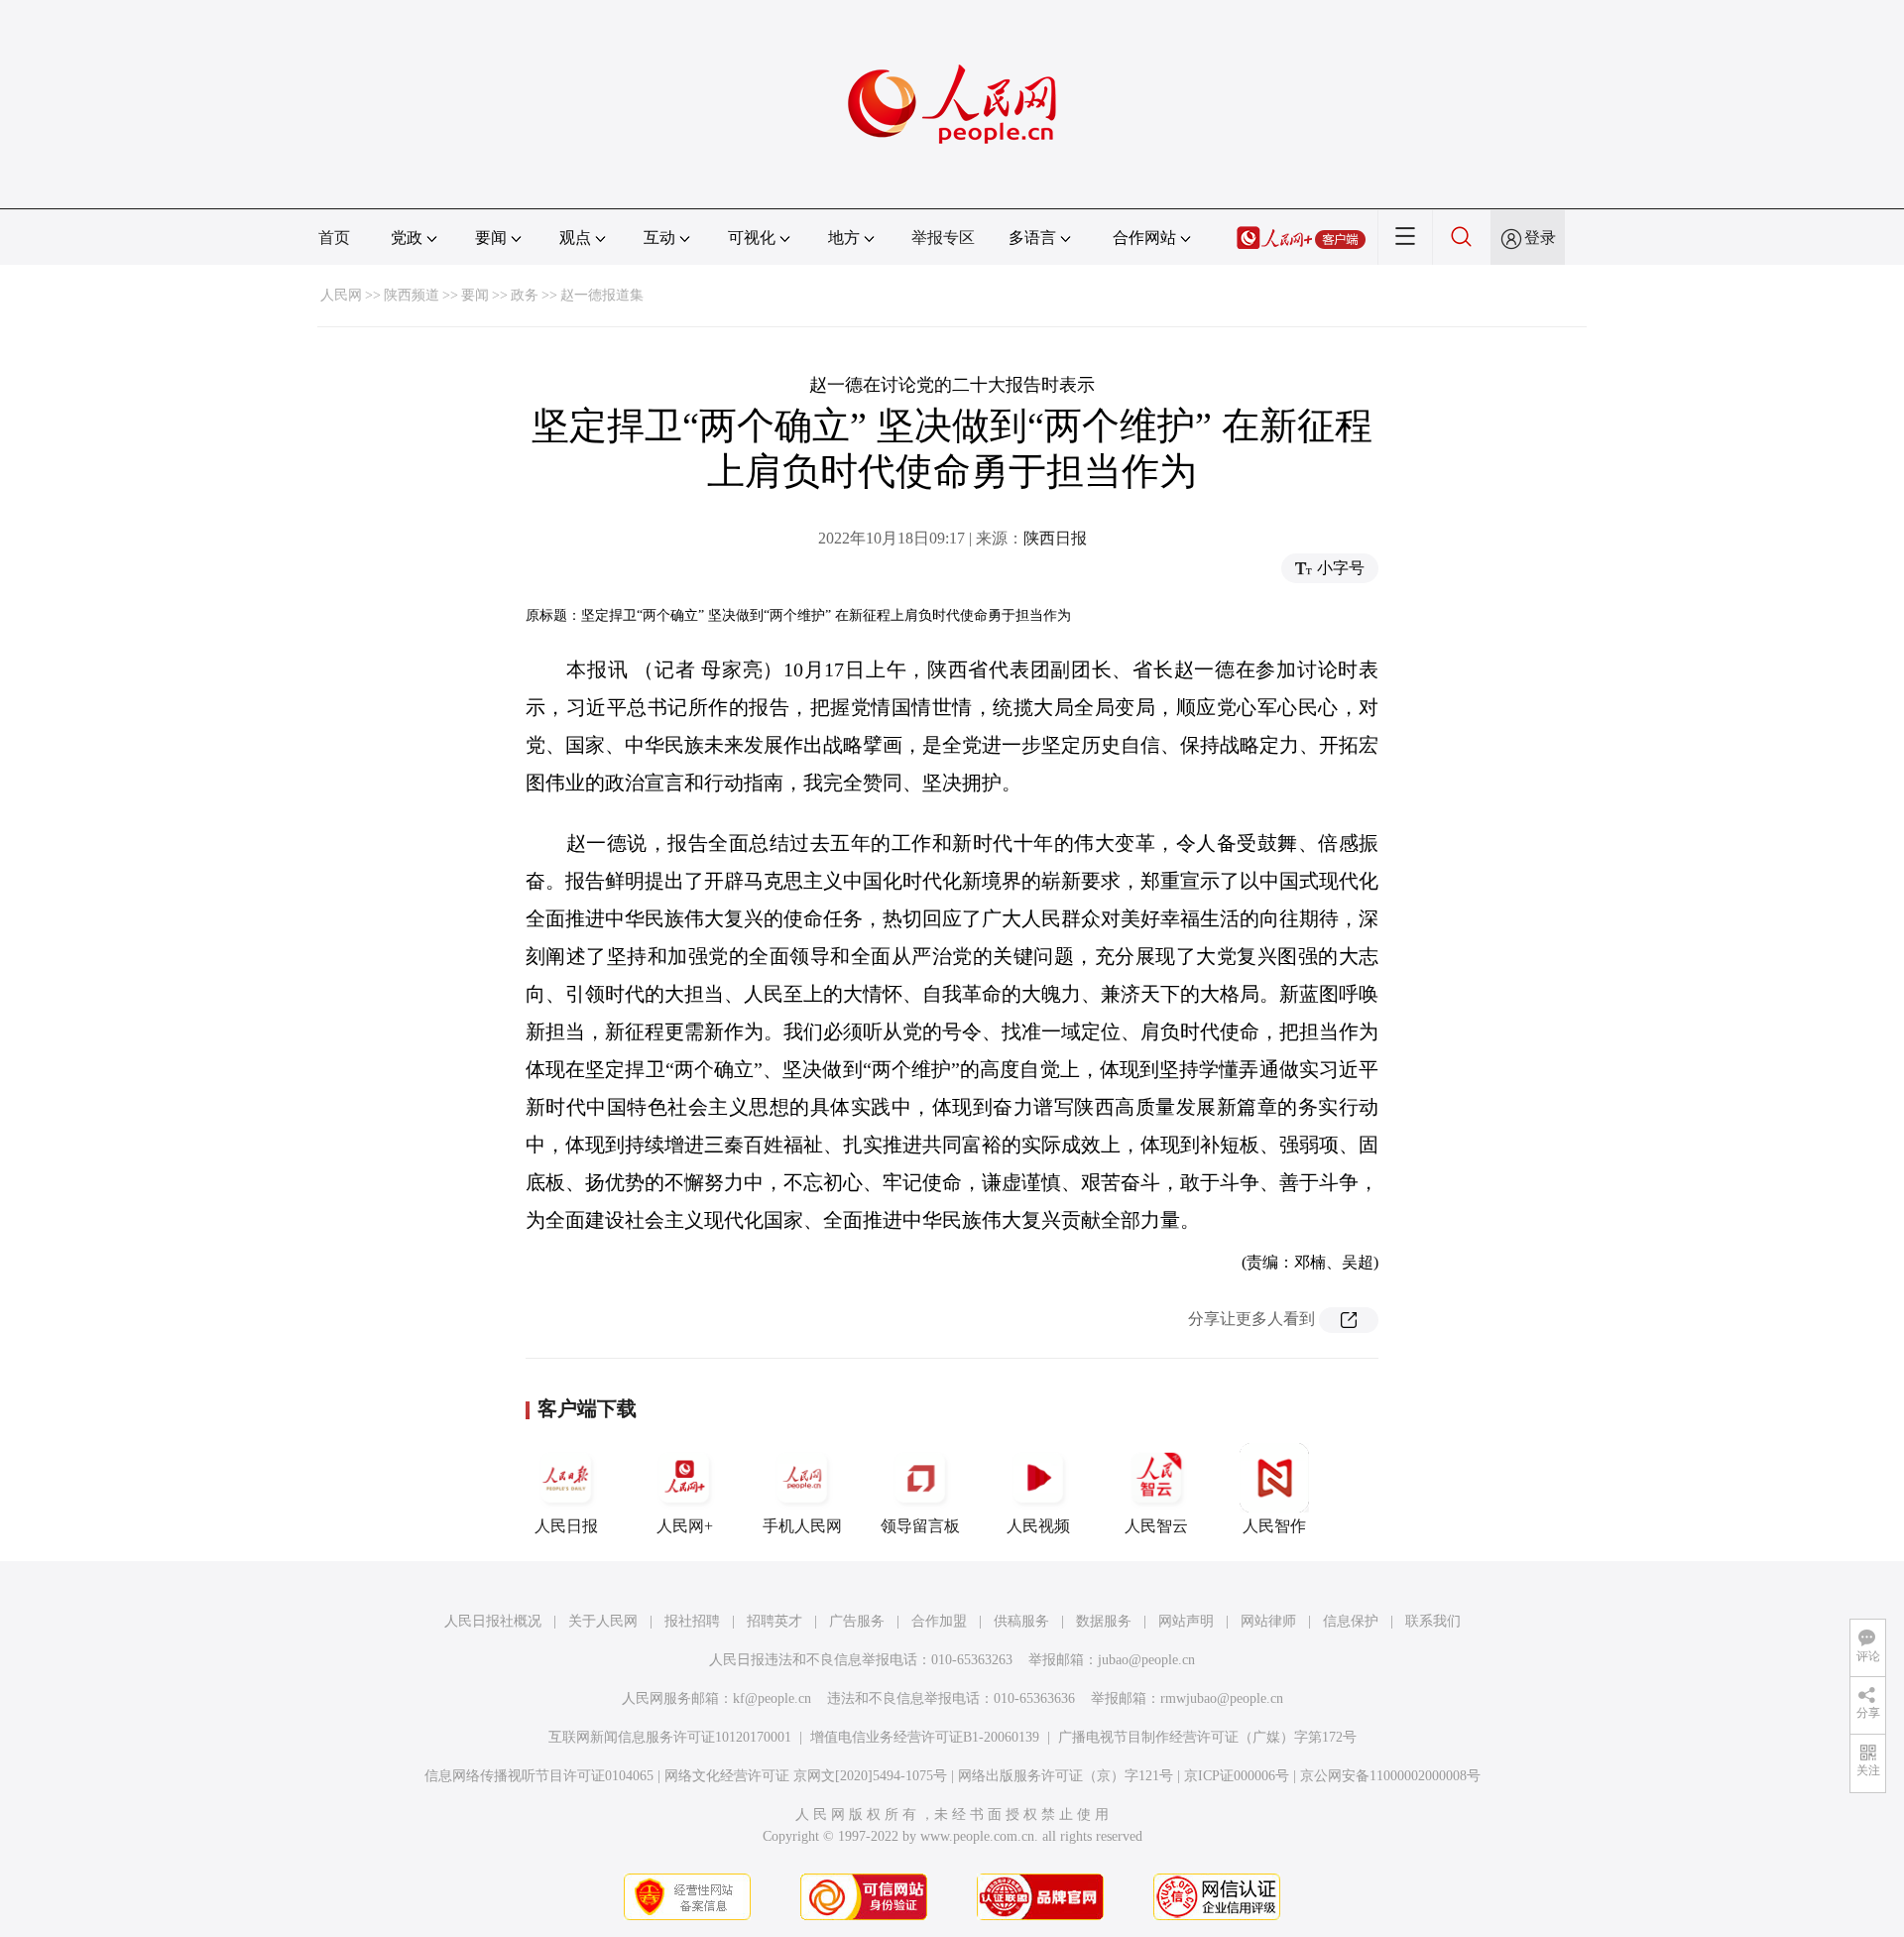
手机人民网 (802, 1526)
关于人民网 (603, 1621)
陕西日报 (1055, 538)
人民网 (341, 295)
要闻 (475, 295)
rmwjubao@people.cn (1222, 1698)
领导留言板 (920, 1526)
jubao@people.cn (1146, 1660)
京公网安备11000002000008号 (1390, 1776)
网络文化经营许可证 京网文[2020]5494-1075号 (806, 1776)
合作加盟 (939, 1621)
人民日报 (566, 1526)
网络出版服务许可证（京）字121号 (1066, 1776)
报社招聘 (692, 1621)
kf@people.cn (772, 1698)
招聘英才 (774, 1621)
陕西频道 (412, 295)
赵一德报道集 (602, 295)
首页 (334, 238)
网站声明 (1186, 1621)
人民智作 (1274, 1526)
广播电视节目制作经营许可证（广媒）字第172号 (1207, 1737)
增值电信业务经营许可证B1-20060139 (925, 1737)
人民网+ (685, 1526)
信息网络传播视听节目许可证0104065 (539, 1776)
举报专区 (943, 238)
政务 (525, 295)
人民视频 (1038, 1526)
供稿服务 (1021, 1621)
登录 (1540, 238)
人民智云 (1156, 1526)
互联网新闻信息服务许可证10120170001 (670, 1737)
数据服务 (1104, 1621)
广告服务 (857, 1621)
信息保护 (1351, 1621)
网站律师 (1268, 1621)
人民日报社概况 (493, 1621)
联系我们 (1433, 1621)
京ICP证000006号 (1237, 1776)
